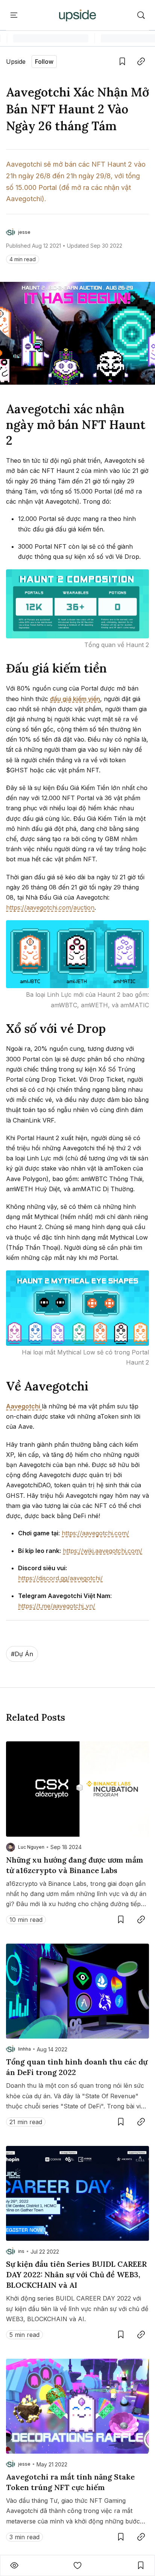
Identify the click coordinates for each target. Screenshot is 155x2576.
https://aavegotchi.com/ (95, 1533)
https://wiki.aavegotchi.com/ (103, 1551)
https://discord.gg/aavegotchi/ (60, 1578)
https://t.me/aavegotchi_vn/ (57, 1606)
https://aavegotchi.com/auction (50, 907)
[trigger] (141, 15)
